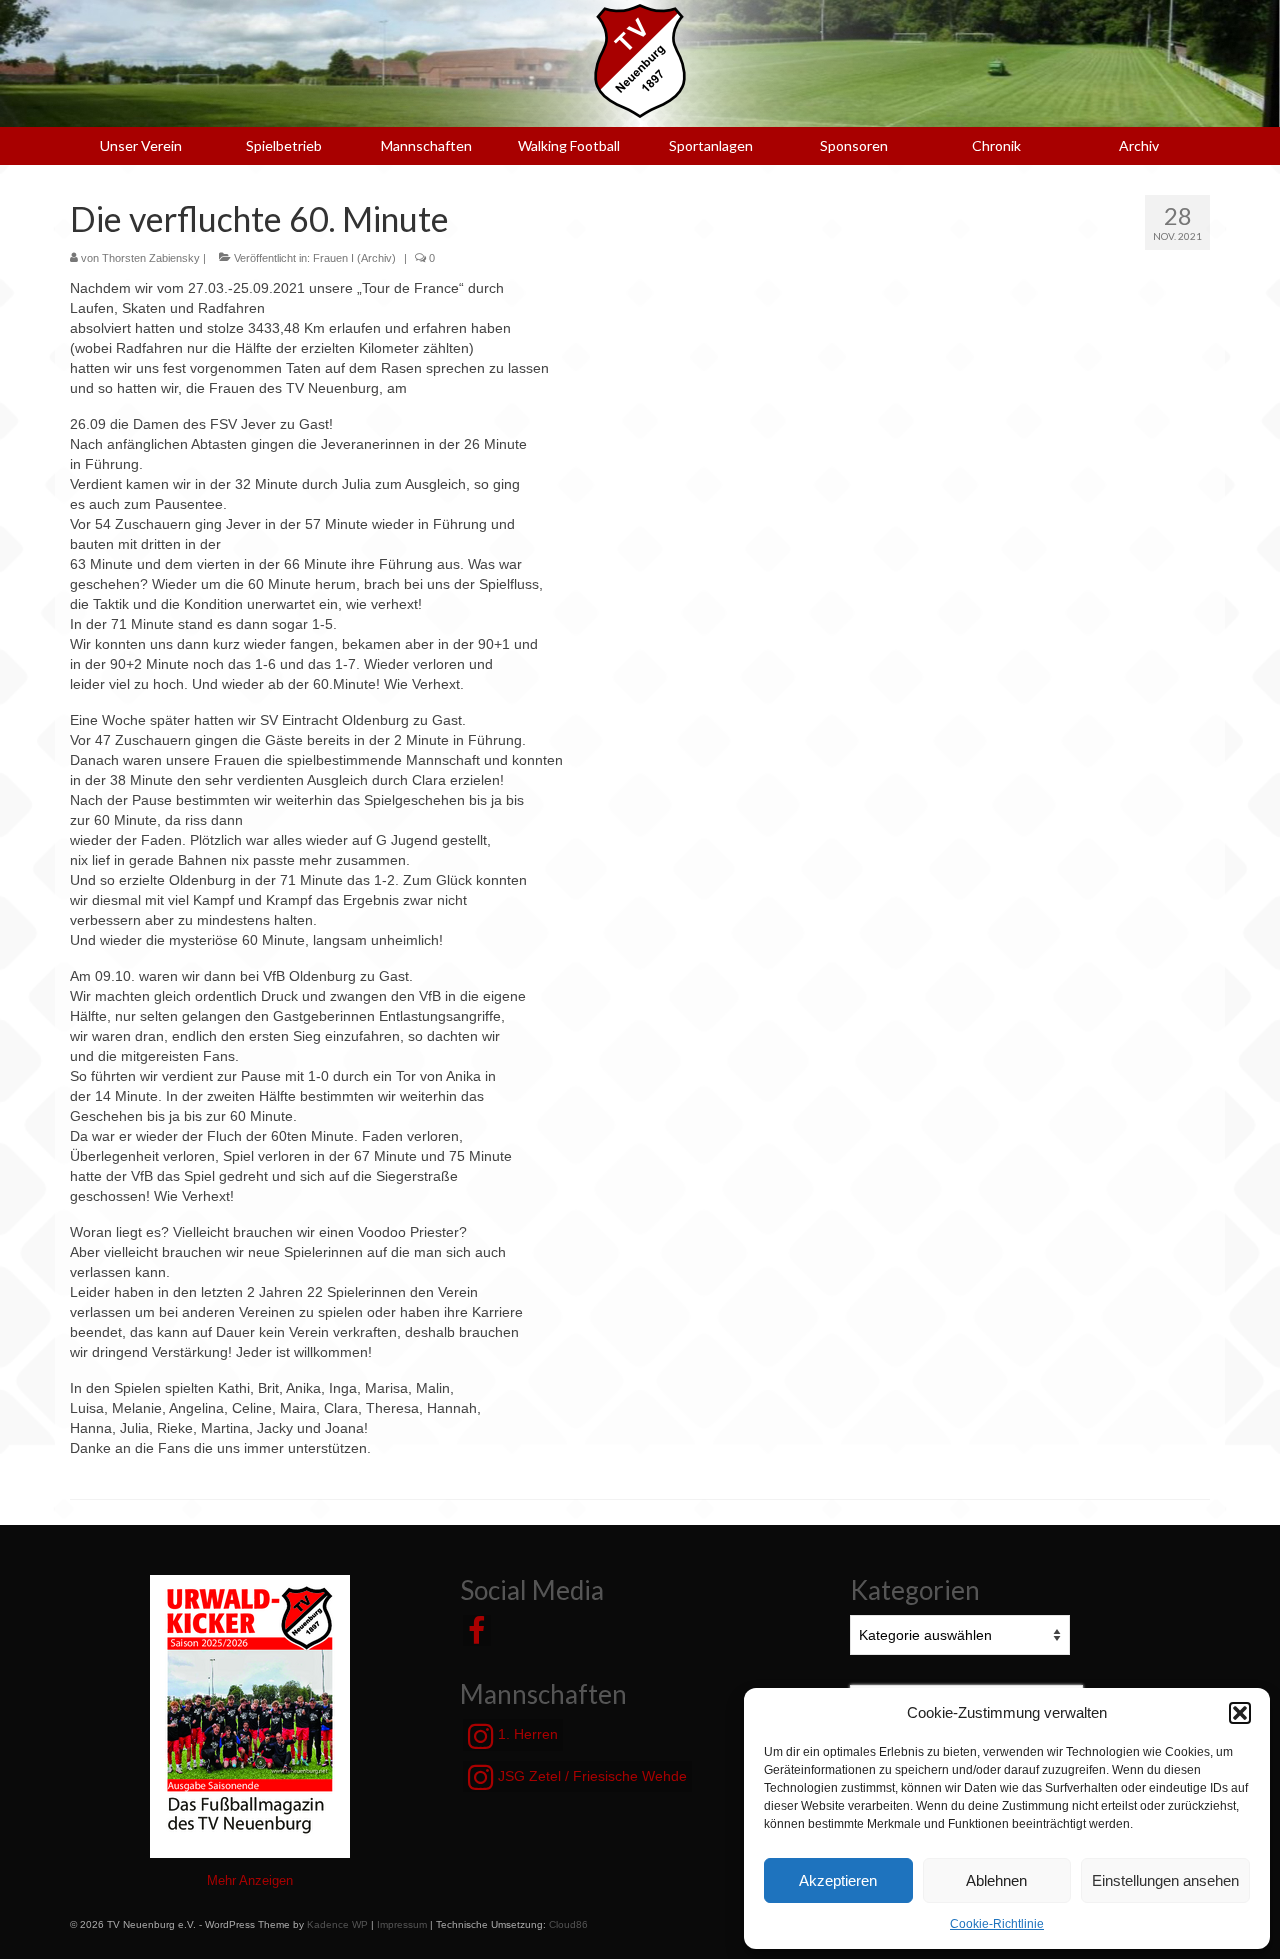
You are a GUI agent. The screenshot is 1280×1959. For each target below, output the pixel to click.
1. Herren (526, 1734)
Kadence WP (337, 1924)
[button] (1240, 1713)
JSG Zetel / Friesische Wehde (590, 1776)
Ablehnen (996, 1880)
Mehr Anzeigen (250, 1880)
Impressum (402, 1924)
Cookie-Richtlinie (997, 1924)
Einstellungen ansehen (1165, 1880)
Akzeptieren (838, 1880)
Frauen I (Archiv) (354, 258)
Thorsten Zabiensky (151, 258)
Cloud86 (568, 1924)
